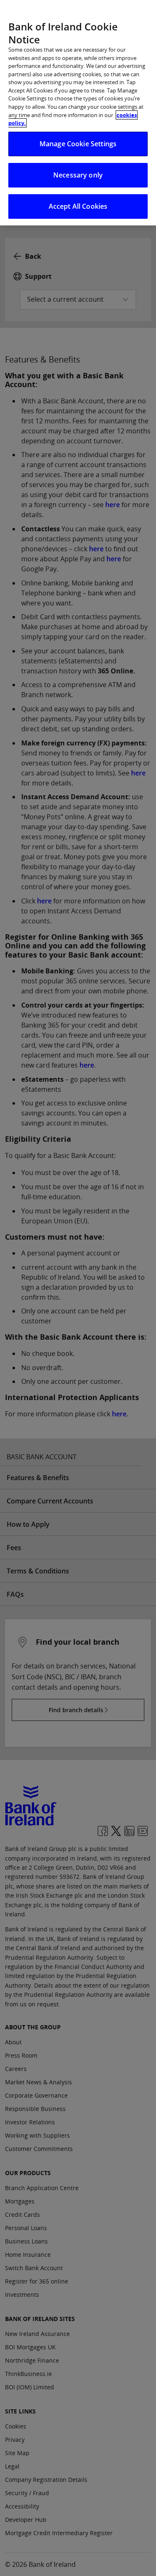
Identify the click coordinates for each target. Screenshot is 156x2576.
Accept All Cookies (78, 206)
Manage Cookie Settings (78, 144)
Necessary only (78, 175)
